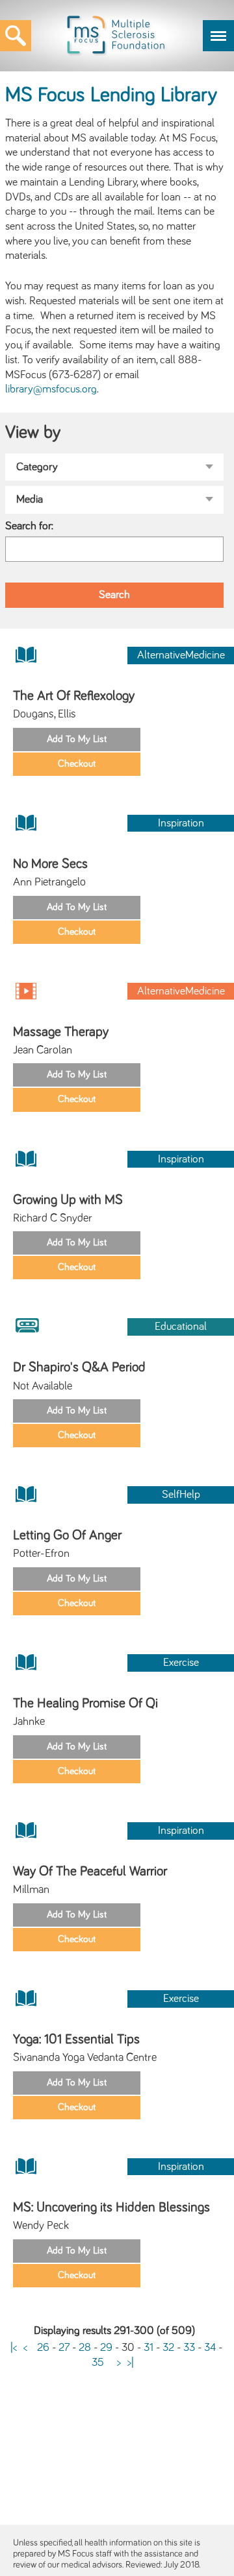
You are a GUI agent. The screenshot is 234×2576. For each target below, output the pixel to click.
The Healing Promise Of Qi (85, 1703)
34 (210, 2348)
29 (106, 2348)
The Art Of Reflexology (74, 696)
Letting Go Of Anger (67, 1535)
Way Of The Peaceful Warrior (90, 1871)
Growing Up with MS (68, 1200)
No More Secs (50, 864)
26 (43, 2348)
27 (64, 2348)
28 (85, 2348)
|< (14, 2348)
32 (168, 2348)
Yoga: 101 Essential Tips (76, 2039)
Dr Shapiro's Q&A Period (79, 1367)
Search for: (29, 526)
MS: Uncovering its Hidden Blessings (111, 2207)
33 (189, 2348)
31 (149, 2348)
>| (131, 2363)
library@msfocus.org (51, 389)
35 (98, 2363)
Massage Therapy (61, 1032)
